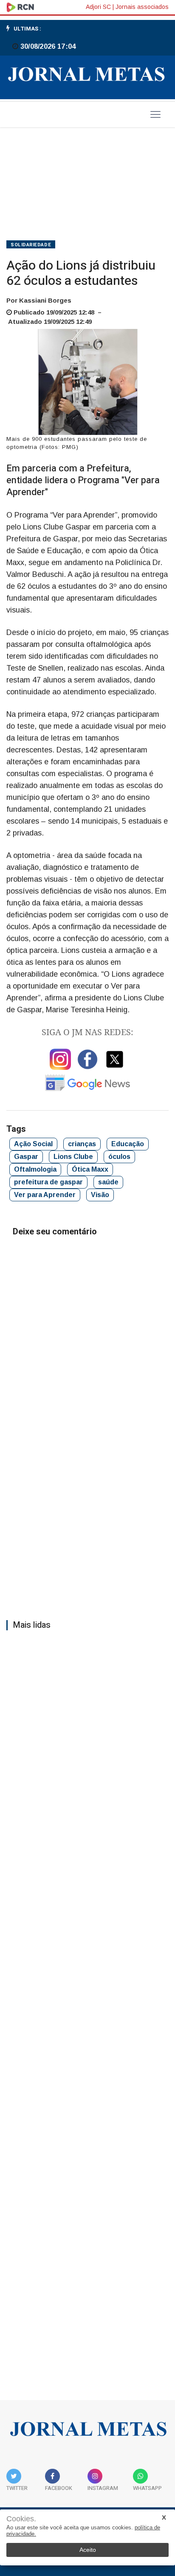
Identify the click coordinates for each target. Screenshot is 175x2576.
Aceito (88, 2550)
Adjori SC (98, 7)
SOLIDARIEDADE (31, 245)
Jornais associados (142, 7)
